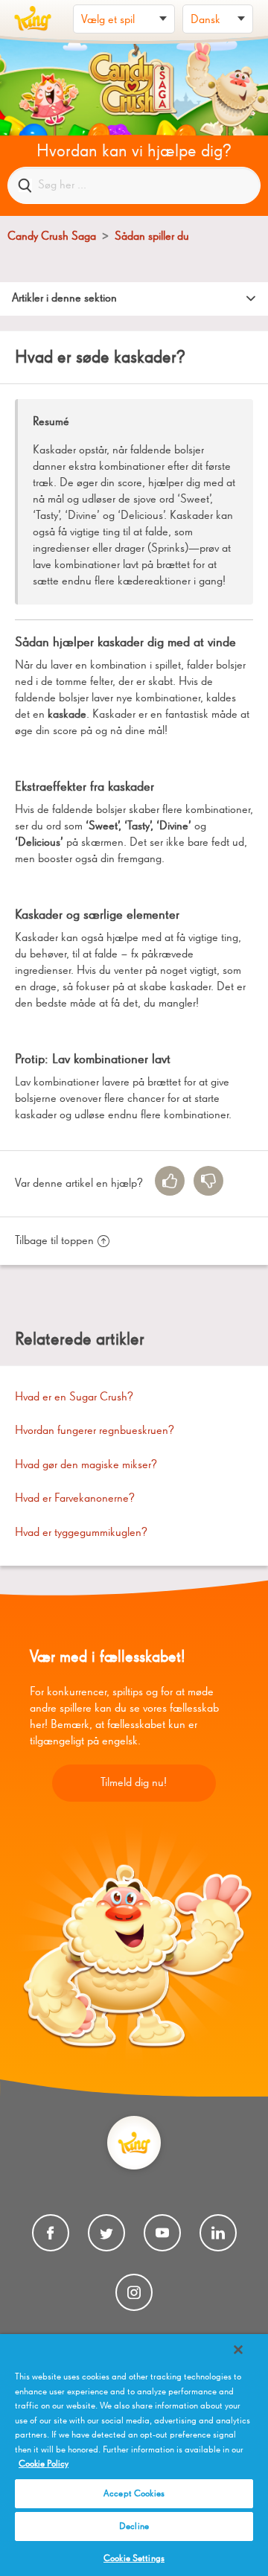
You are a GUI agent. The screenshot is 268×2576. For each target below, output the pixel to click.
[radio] (170, 1181)
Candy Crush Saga (52, 237)
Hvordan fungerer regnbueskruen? (95, 1431)
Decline (134, 2526)
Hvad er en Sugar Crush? (74, 1397)
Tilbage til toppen (54, 1241)
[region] (134, 2455)
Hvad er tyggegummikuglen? (81, 1533)
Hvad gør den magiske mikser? (86, 1465)
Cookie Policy (44, 2464)
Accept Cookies (134, 2494)
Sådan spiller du (152, 237)
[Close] (238, 2350)
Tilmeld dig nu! (134, 1783)
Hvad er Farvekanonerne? (75, 1499)
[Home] (33, 19)
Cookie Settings (134, 2559)
